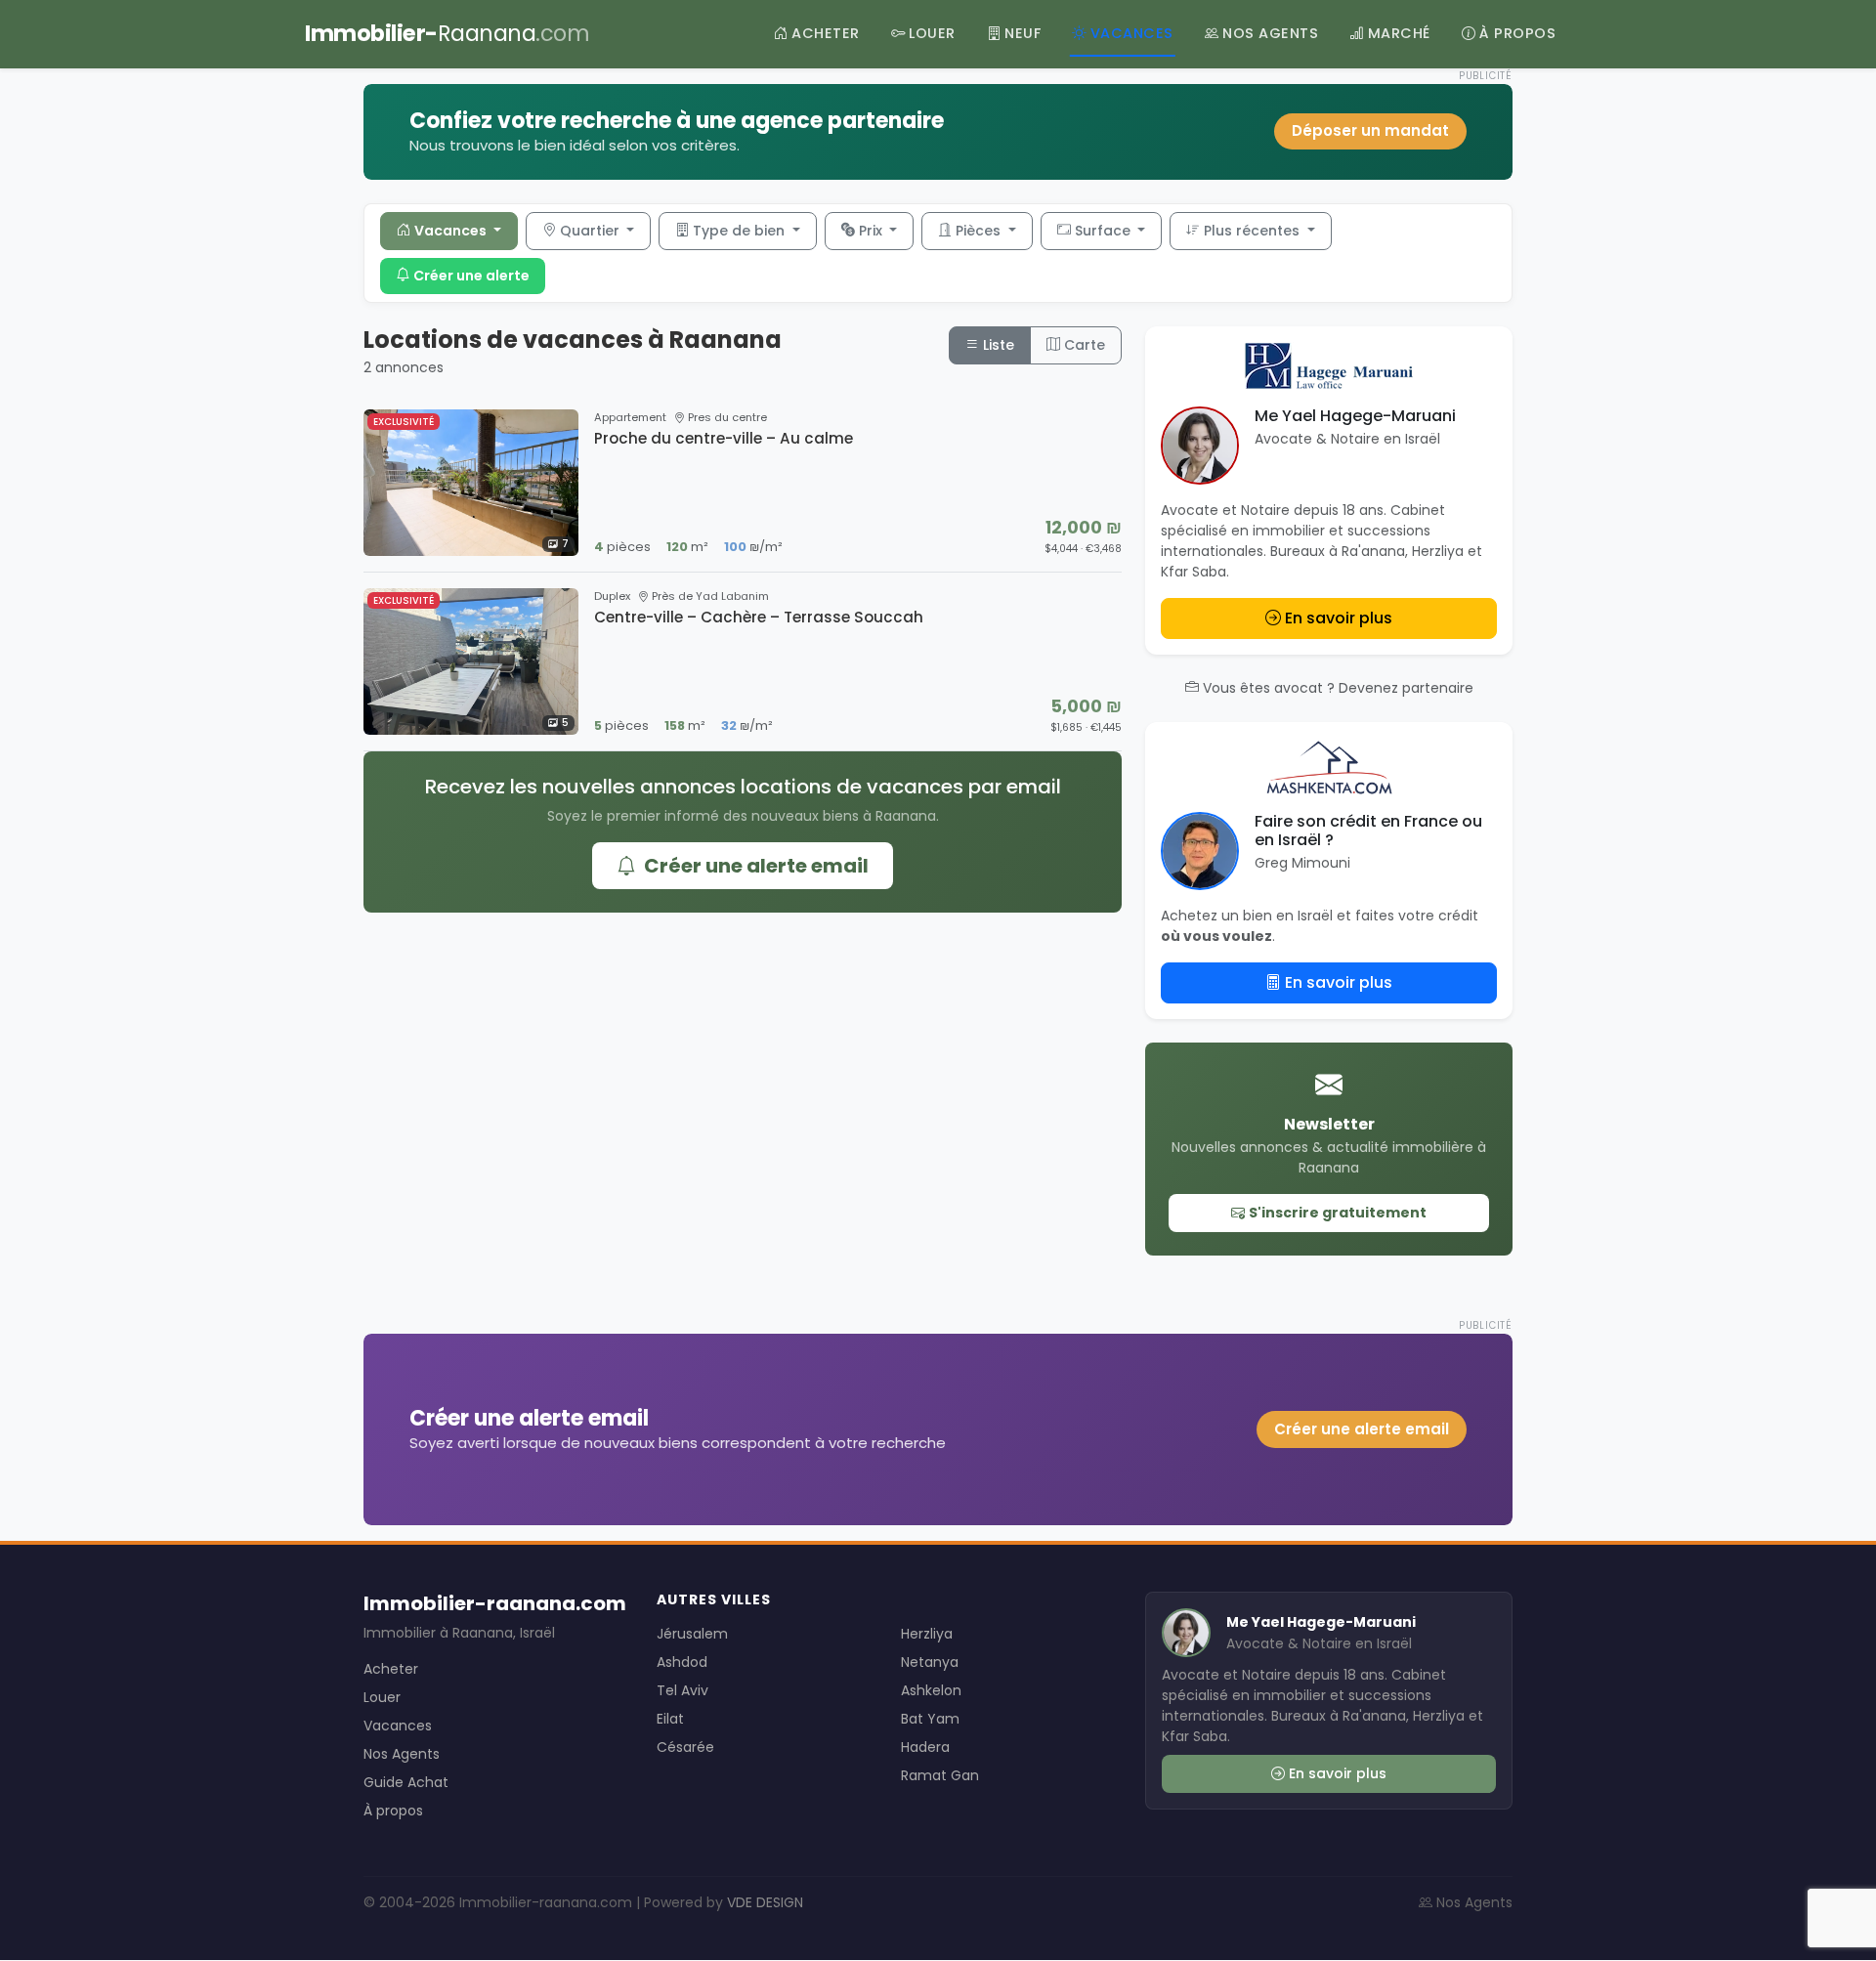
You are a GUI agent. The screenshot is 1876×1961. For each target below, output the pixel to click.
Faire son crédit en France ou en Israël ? (1368, 831)
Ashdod (682, 1662)
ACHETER (826, 33)
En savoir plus (1339, 618)
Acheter (391, 1669)
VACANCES (1132, 33)
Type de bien (741, 231)
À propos (393, 1811)
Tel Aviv (682, 1690)
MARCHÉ (1399, 33)
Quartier (592, 231)
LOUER (932, 33)
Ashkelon (931, 1690)
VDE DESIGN (765, 1902)
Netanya (930, 1662)
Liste (997, 345)
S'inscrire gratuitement (1338, 1213)
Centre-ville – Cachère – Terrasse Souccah (759, 617)
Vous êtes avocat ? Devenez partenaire (1338, 688)
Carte (1083, 345)
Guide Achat (406, 1782)
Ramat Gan (940, 1775)
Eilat (670, 1719)
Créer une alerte (471, 276)
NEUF (1023, 33)
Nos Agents (402, 1754)
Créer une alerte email (756, 866)
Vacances (452, 231)
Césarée (685, 1747)
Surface (1105, 231)
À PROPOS (1517, 33)
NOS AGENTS (1270, 33)
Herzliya (927, 1634)
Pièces (980, 231)
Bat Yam (930, 1719)
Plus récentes (1254, 231)
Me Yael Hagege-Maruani (1355, 416)
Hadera (925, 1747)
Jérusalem (692, 1634)
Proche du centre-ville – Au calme (724, 438)
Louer (382, 1697)
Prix (873, 231)
